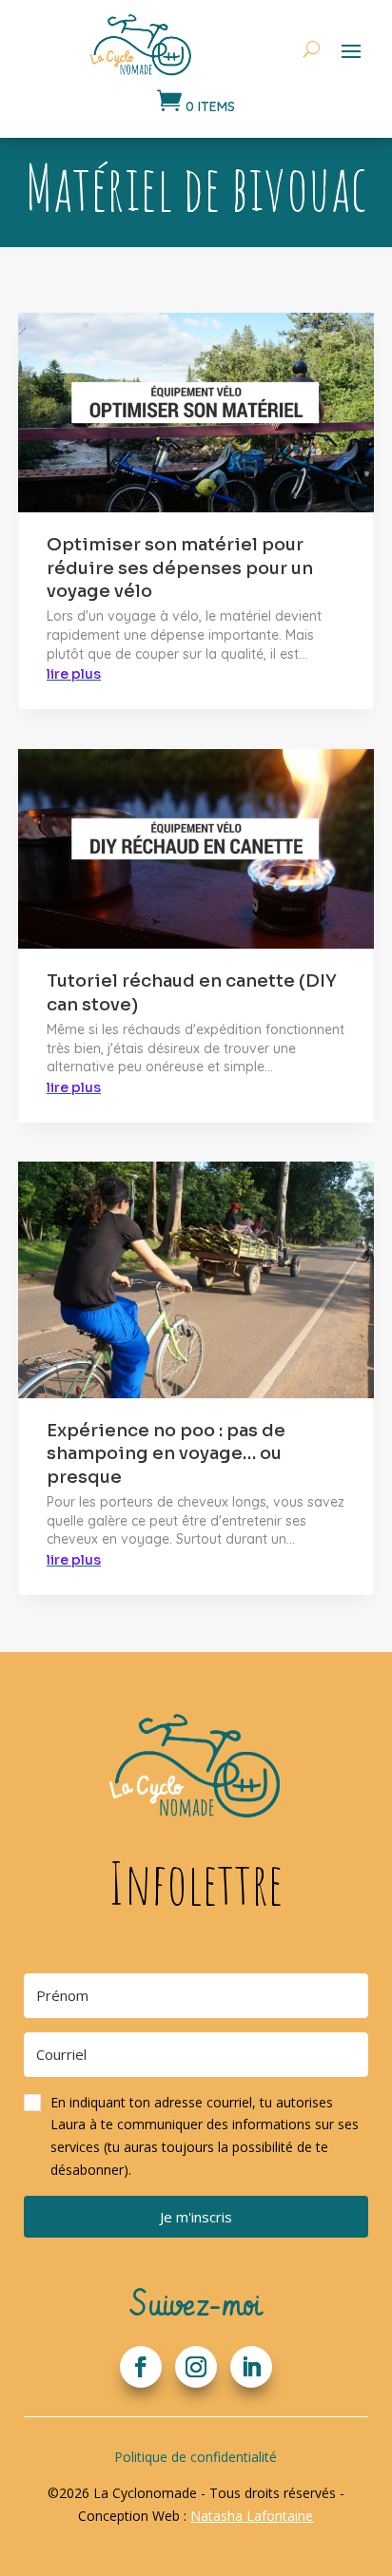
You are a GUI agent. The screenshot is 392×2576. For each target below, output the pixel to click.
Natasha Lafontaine (252, 2516)
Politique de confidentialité (196, 2457)
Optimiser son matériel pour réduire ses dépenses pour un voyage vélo (180, 568)
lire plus (74, 674)
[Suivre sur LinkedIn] (251, 2367)
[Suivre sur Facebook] (141, 2367)
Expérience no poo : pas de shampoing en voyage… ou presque (166, 1454)
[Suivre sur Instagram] (196, 2367)
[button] (196, 2136)
